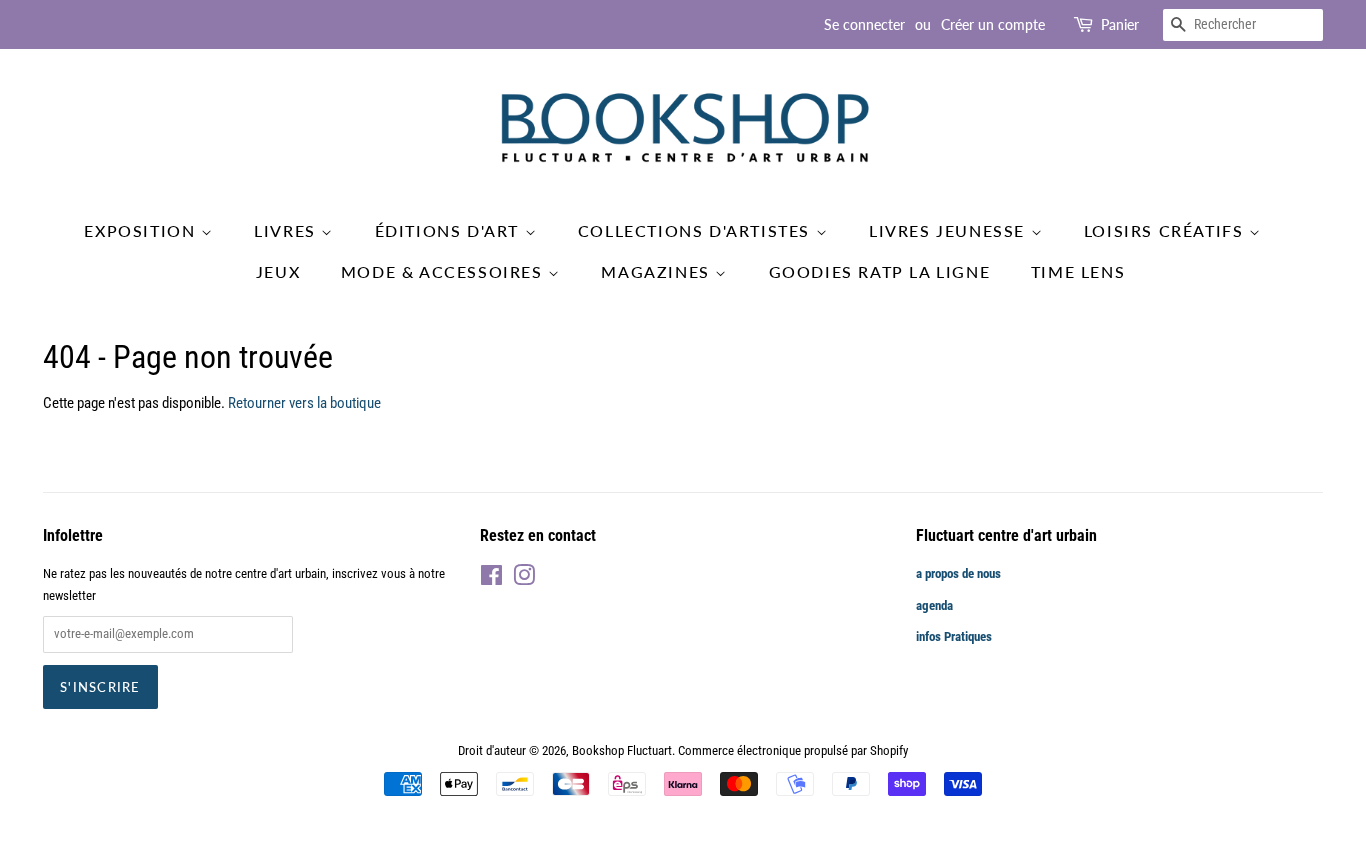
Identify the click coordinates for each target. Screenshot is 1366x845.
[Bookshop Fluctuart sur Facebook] (491, 579)
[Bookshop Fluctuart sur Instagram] (524, 579)
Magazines (658, 271)
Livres (287, 230)
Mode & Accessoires (444, 271)
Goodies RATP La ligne (880, 271)
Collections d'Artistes (697, 230)
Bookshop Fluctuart (622, 750)
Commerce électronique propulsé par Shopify (793, 750)
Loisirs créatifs (1166, 230)
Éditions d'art (450, 230)
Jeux (278, 271)
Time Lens (1078, 271)
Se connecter (864, 24)
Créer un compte (993, 24)
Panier (1120, 24)
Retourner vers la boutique (304, 403)
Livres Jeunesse (950, 230)
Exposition (142, 230)
